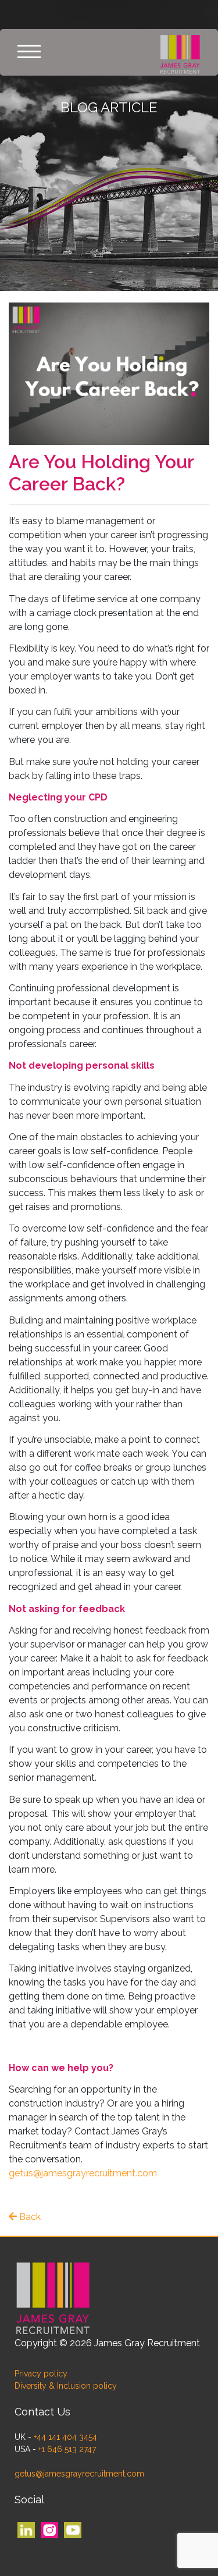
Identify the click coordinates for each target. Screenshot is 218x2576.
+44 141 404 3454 (65, 2437)
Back (29, 2217)
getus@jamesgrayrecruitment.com (83, 2173)
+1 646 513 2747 (67, 2449)
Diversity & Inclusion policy (66, 2386)
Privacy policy (41, 2374)
